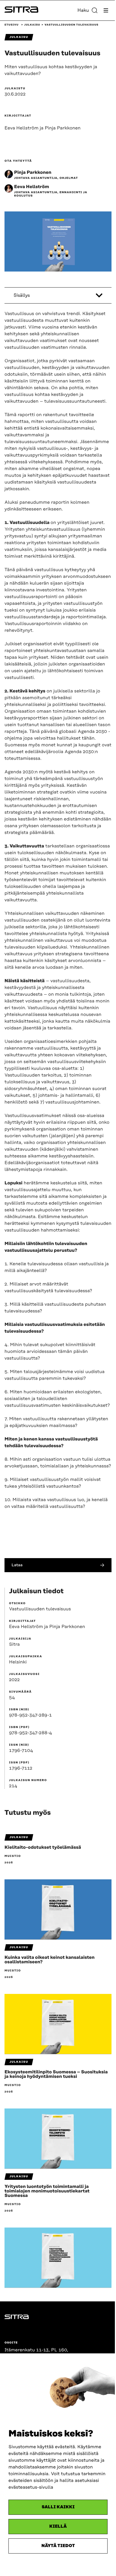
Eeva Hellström (32, 187)
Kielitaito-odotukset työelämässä (43, 1847)
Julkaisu (32, 25)
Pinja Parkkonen (33, 172)
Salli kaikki (58, 2507)
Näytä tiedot (58, 2546)
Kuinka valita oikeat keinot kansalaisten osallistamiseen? (50, 1960)
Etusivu (12, 25)
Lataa (17, 1565)
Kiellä (58, 2526)
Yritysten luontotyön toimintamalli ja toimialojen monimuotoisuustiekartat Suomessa (47, 2191)
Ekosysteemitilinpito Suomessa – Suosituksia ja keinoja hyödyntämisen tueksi (56, 2074)
